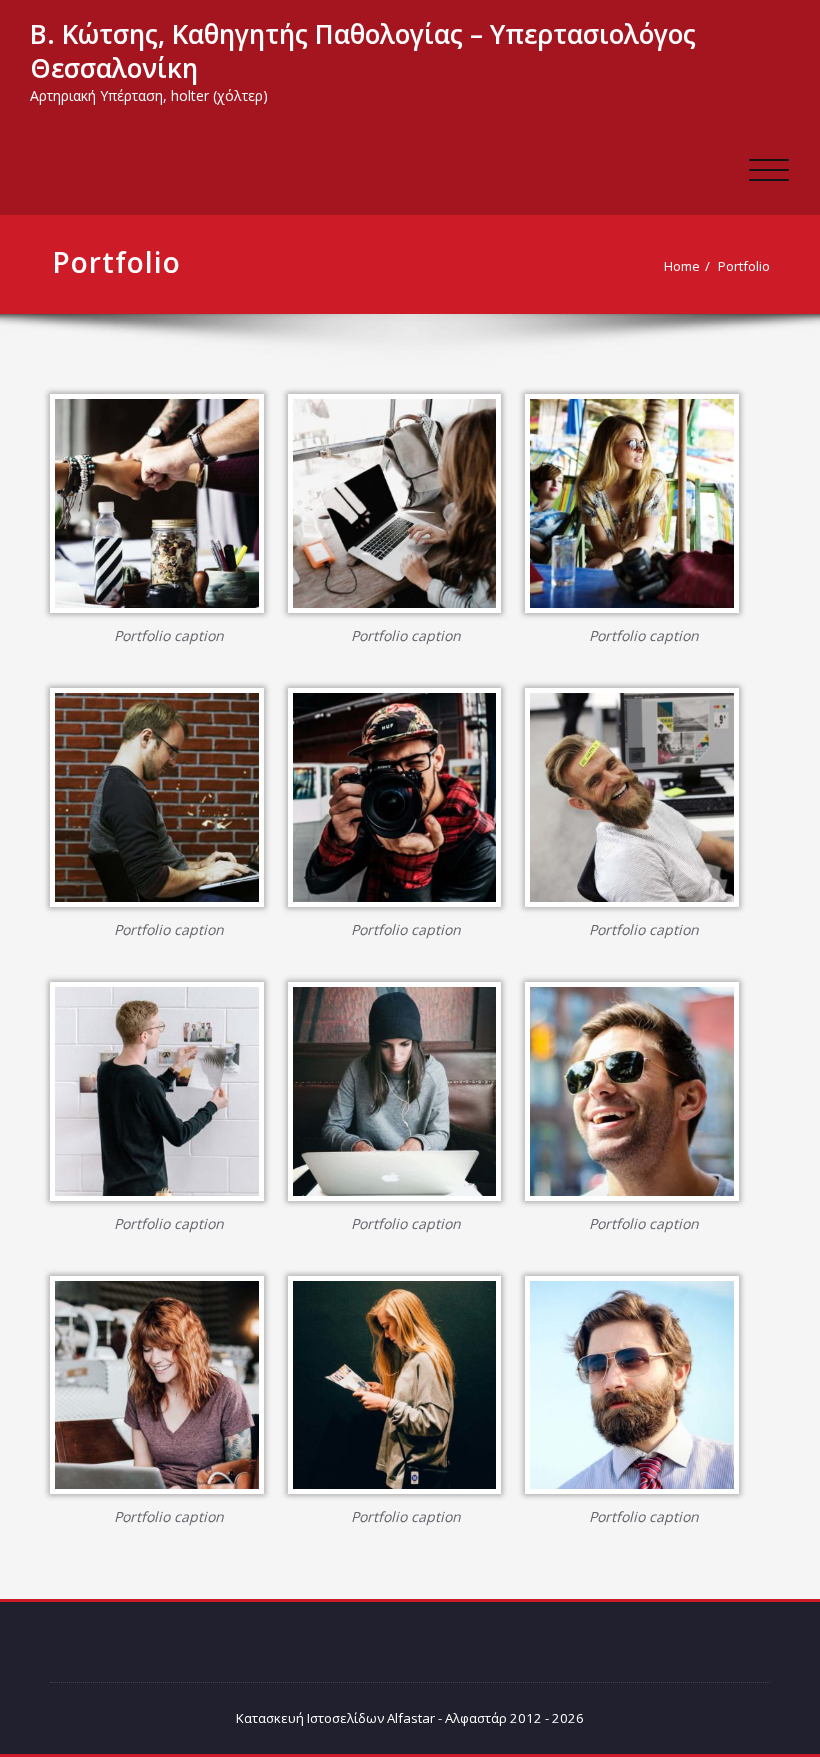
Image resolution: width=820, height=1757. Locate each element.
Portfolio (744, 266)
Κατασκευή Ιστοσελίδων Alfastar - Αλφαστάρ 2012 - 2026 (410, 1718)
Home (682, 266)
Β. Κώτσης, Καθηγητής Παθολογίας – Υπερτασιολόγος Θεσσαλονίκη (363, 51)
